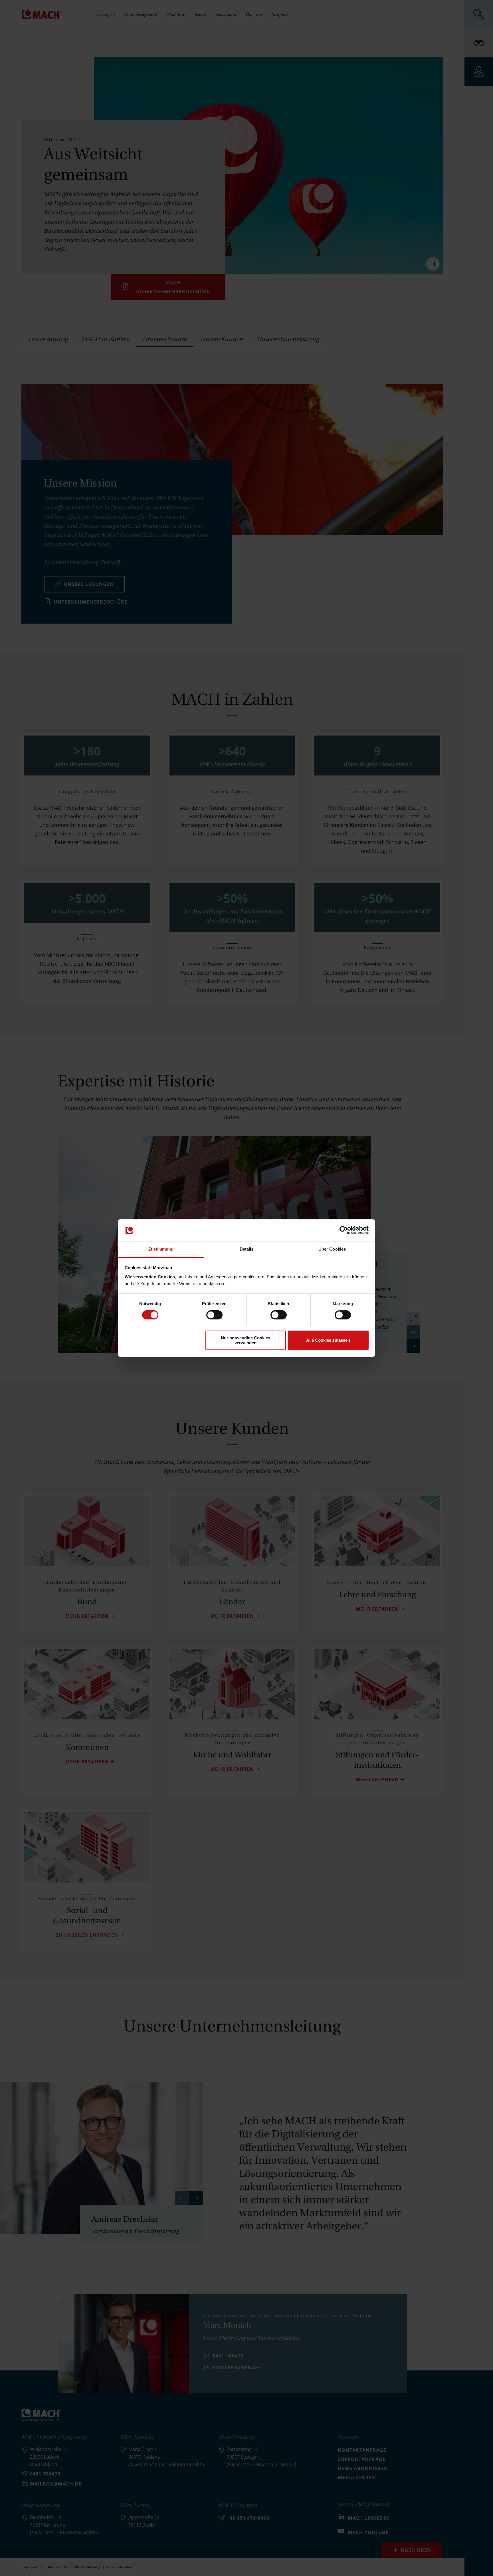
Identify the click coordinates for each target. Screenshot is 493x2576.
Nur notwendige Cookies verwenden (246, 1340)
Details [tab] (247, 1249)
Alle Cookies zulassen (328, 1340)
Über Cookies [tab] (332, 1249)
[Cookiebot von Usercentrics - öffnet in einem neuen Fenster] (344, 1230)
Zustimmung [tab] (161, 1249)
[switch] (214, 1315)
